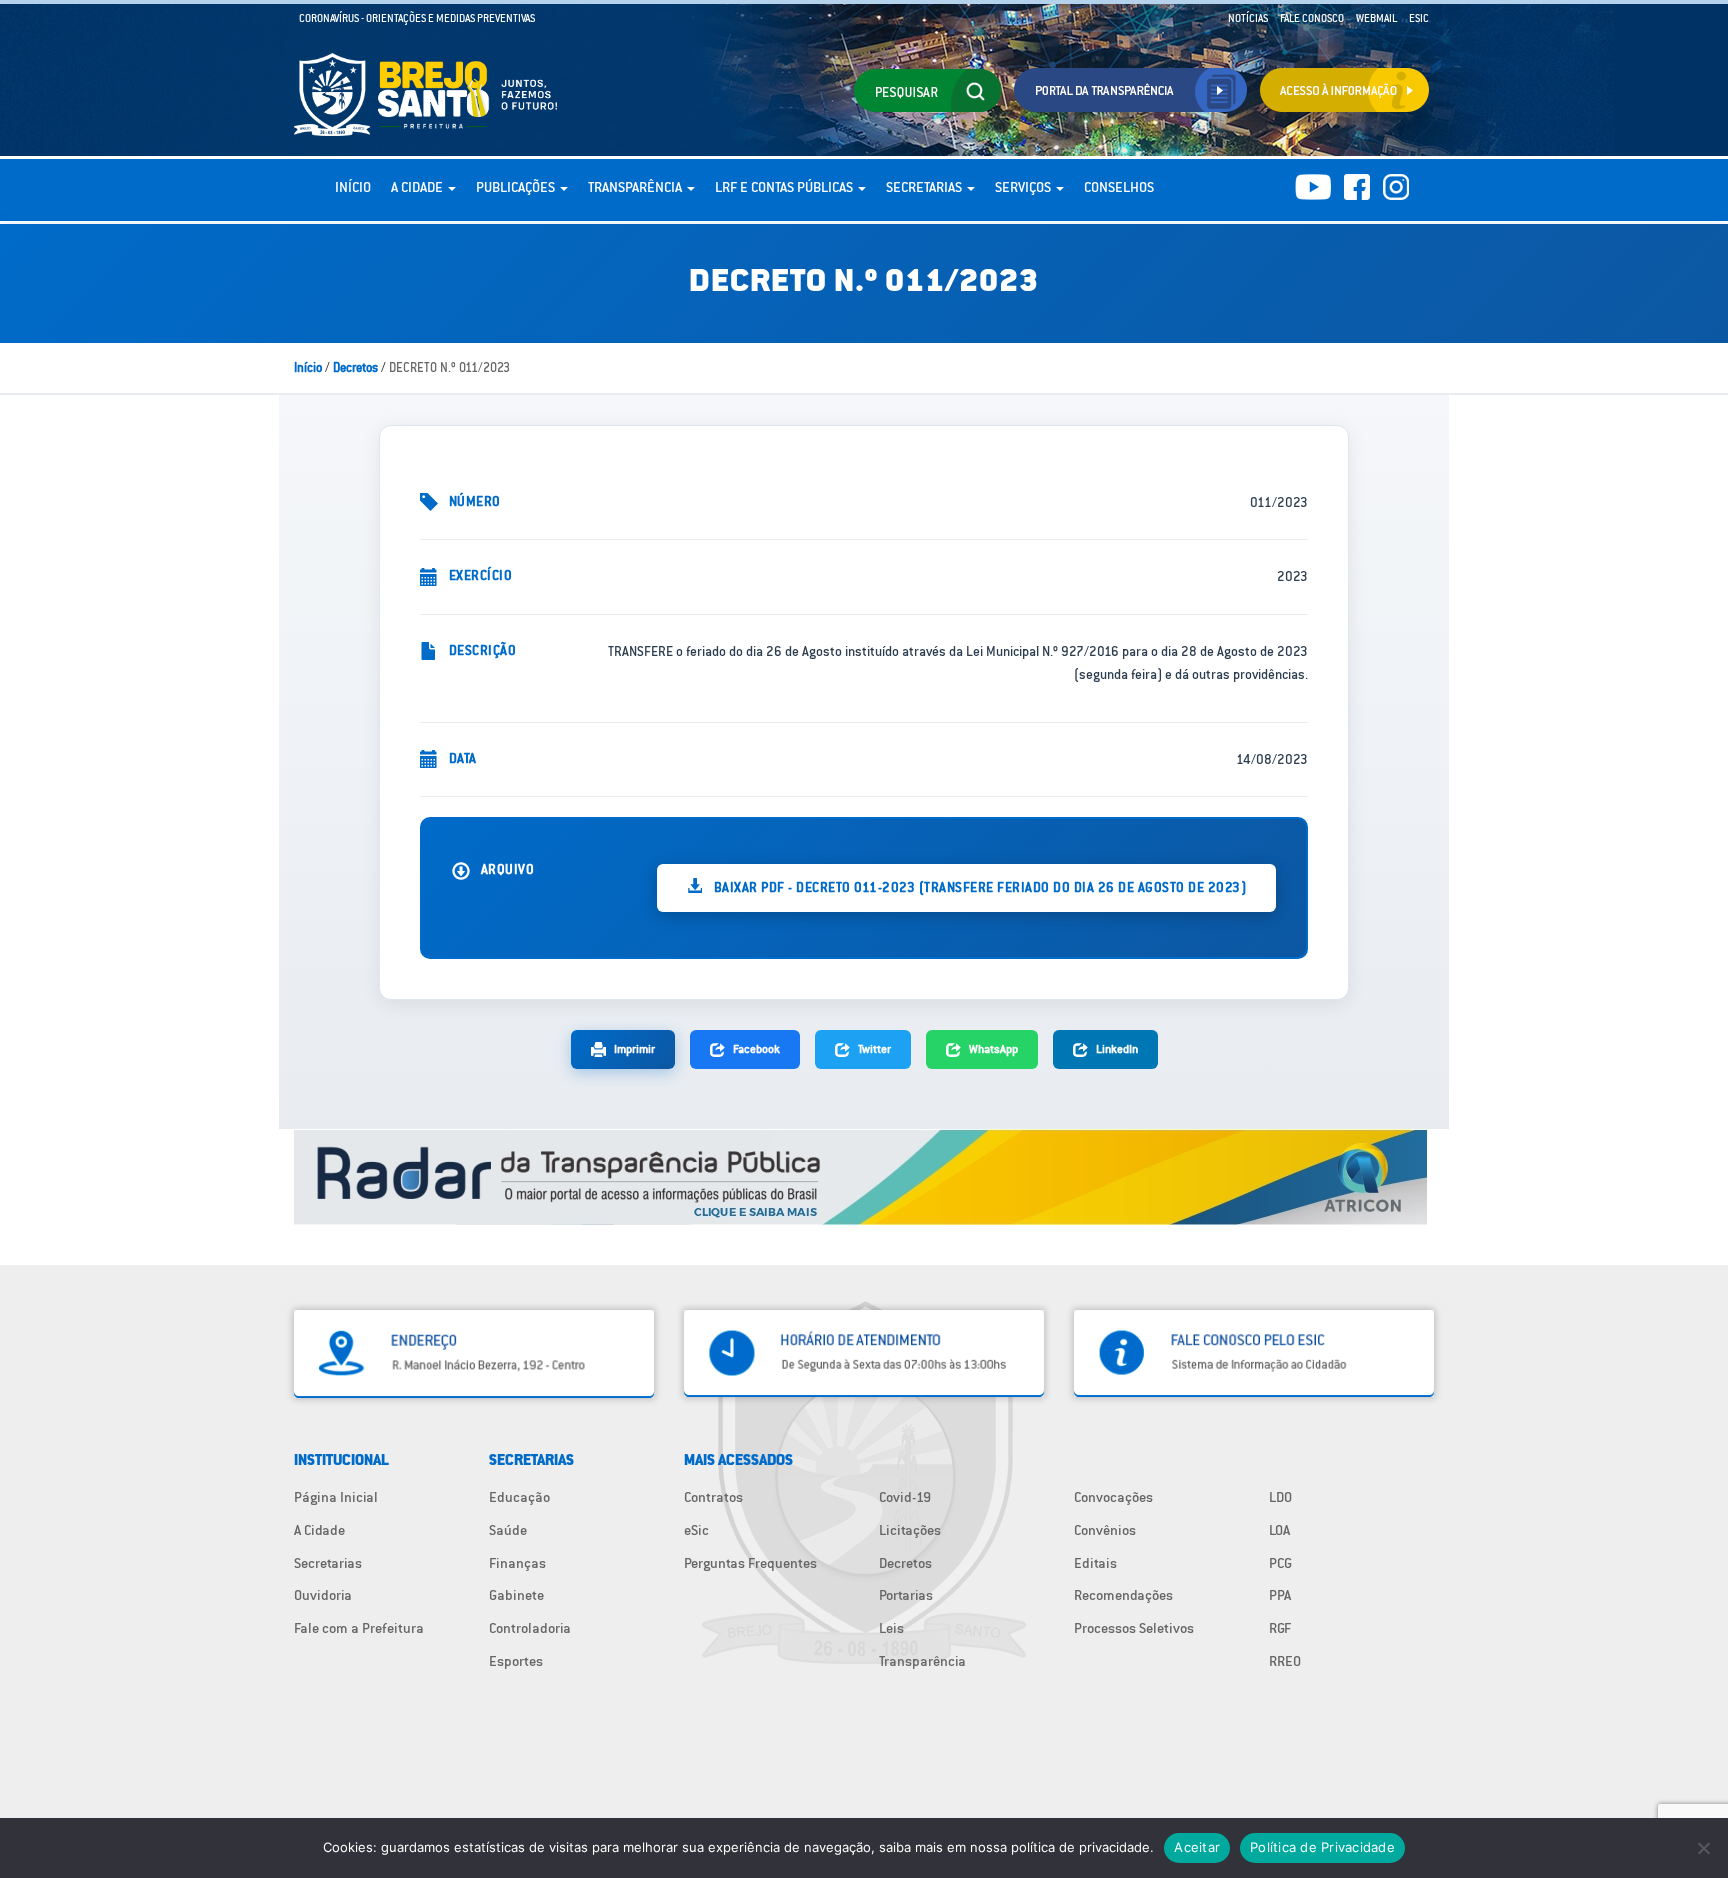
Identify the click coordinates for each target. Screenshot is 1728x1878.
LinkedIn (1117, 1048)
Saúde (508, 1530)
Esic (1419, 18)
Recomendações (1123, 1595)
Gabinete (516, 1595)
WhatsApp (993, 1048)
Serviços (1024, 187)
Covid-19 (905, 1497)
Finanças (517, 1563)
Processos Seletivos (1134, 1628)
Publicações (517, 187)
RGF (1280, 1628)
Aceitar (1197, 1847)
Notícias (1248, 18)
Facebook (756, 1048)
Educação (519, 1497)
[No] (1703, 1848)
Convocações (1113, 1497)
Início (353, 187)
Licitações (910, 1530)
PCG (1280, 1563)
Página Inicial (336, 1497)
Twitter (874, 1048)
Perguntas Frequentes (750, 1563)
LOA (1279, 1530)
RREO (1285, 1661)
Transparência (636, 187)
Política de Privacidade (1322, 1847)
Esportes (516, 1661)
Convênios (1105, 1530)
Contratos (713, 1497)
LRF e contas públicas (785, 187)
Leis (891, 1628)
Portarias (906, 1595)
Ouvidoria (323, 1595)
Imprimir (634, 1048)
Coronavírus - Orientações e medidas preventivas (417, 18)
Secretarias (925, 187)
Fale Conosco (1312, 18)
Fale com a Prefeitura (359, 1628)
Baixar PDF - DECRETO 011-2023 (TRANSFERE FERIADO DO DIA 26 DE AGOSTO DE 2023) (978, 887)
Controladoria (530, 1628)
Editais (1095, 1563)
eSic (696, 1530)
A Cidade (418, 187)
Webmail (1376, 18)
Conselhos (1119, 187)
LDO (1280, 1497)
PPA (1280, 1595)
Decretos (355, 367)
